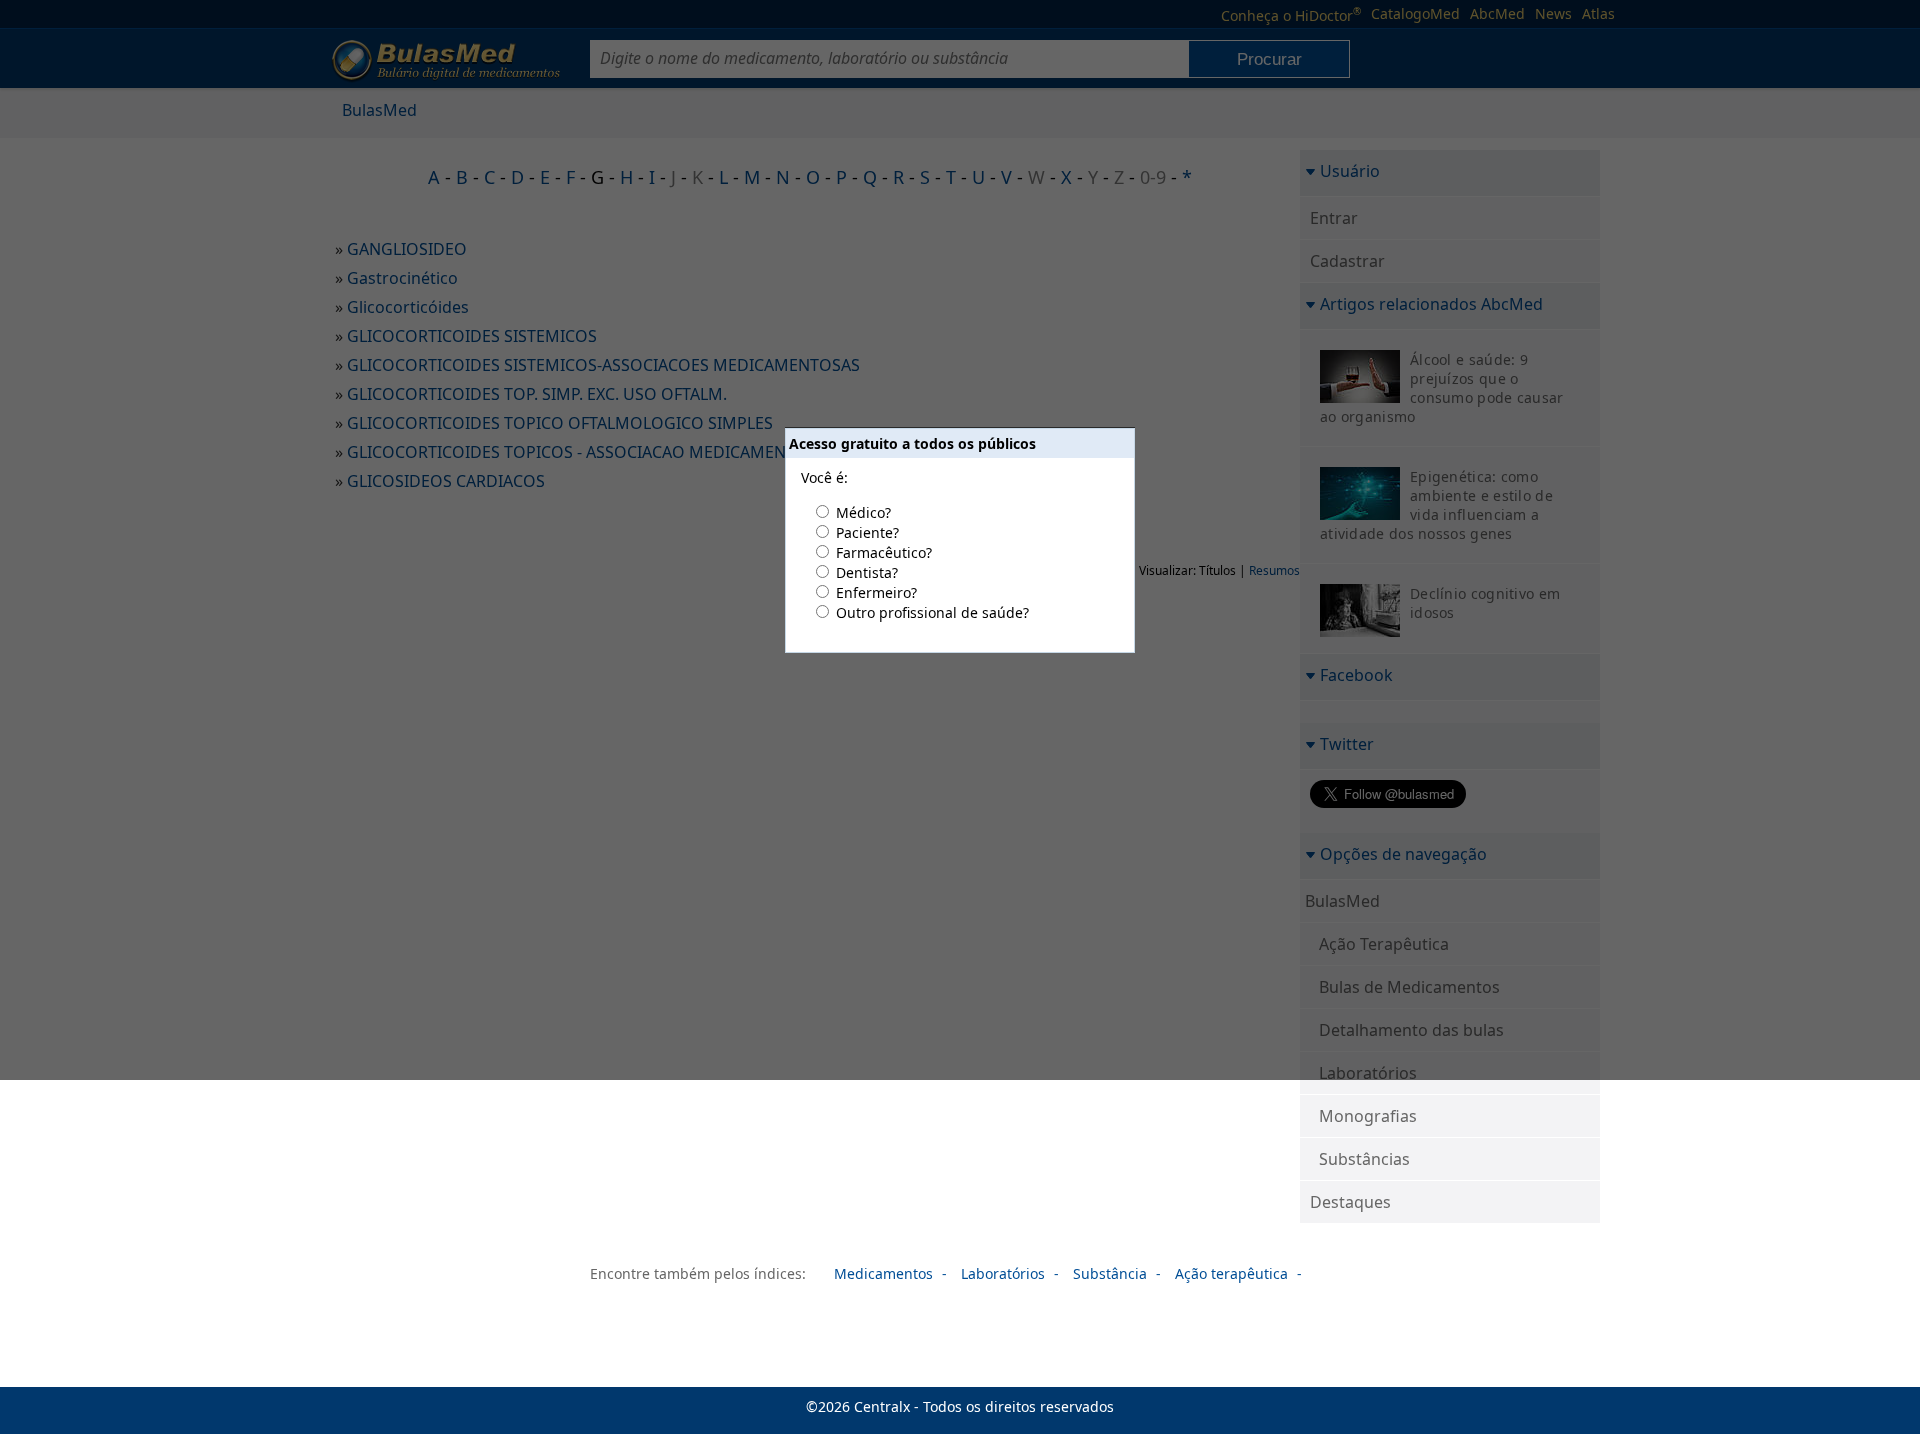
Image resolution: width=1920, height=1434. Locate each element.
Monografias (1368, 1116)
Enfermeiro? (876, 592)
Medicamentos (883, 1273)
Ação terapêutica (1231, 1273)
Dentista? (867, 572)
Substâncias (1364, 1159)
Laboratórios (1003, 1273)
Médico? (863, 512)
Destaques (1350, 1202)
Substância (1110, 1273)
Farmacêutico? (884, 552)
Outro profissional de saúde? (932, 612)
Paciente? (867, 532)
